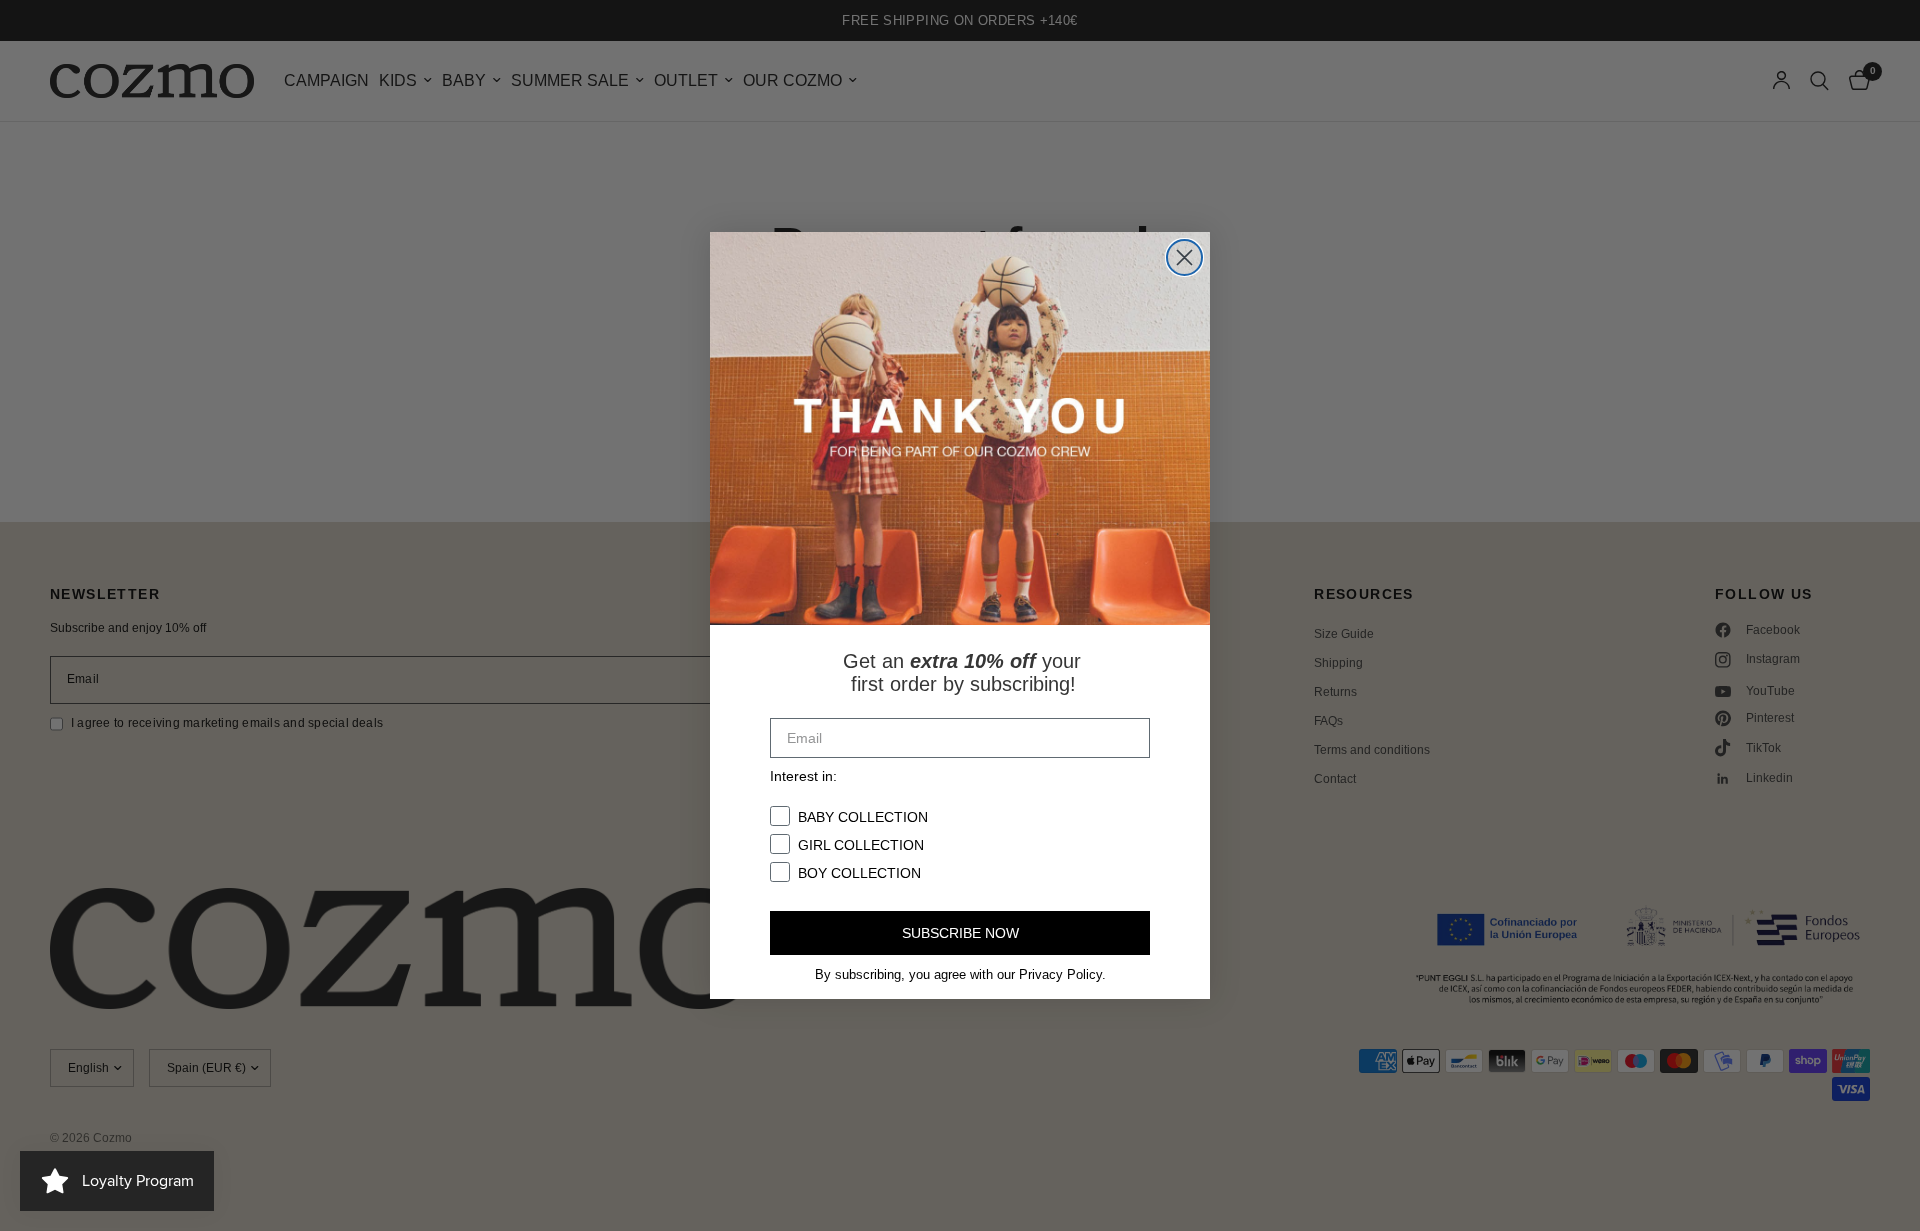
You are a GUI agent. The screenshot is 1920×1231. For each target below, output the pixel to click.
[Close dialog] (1184, 257)
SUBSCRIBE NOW (960, 933)
